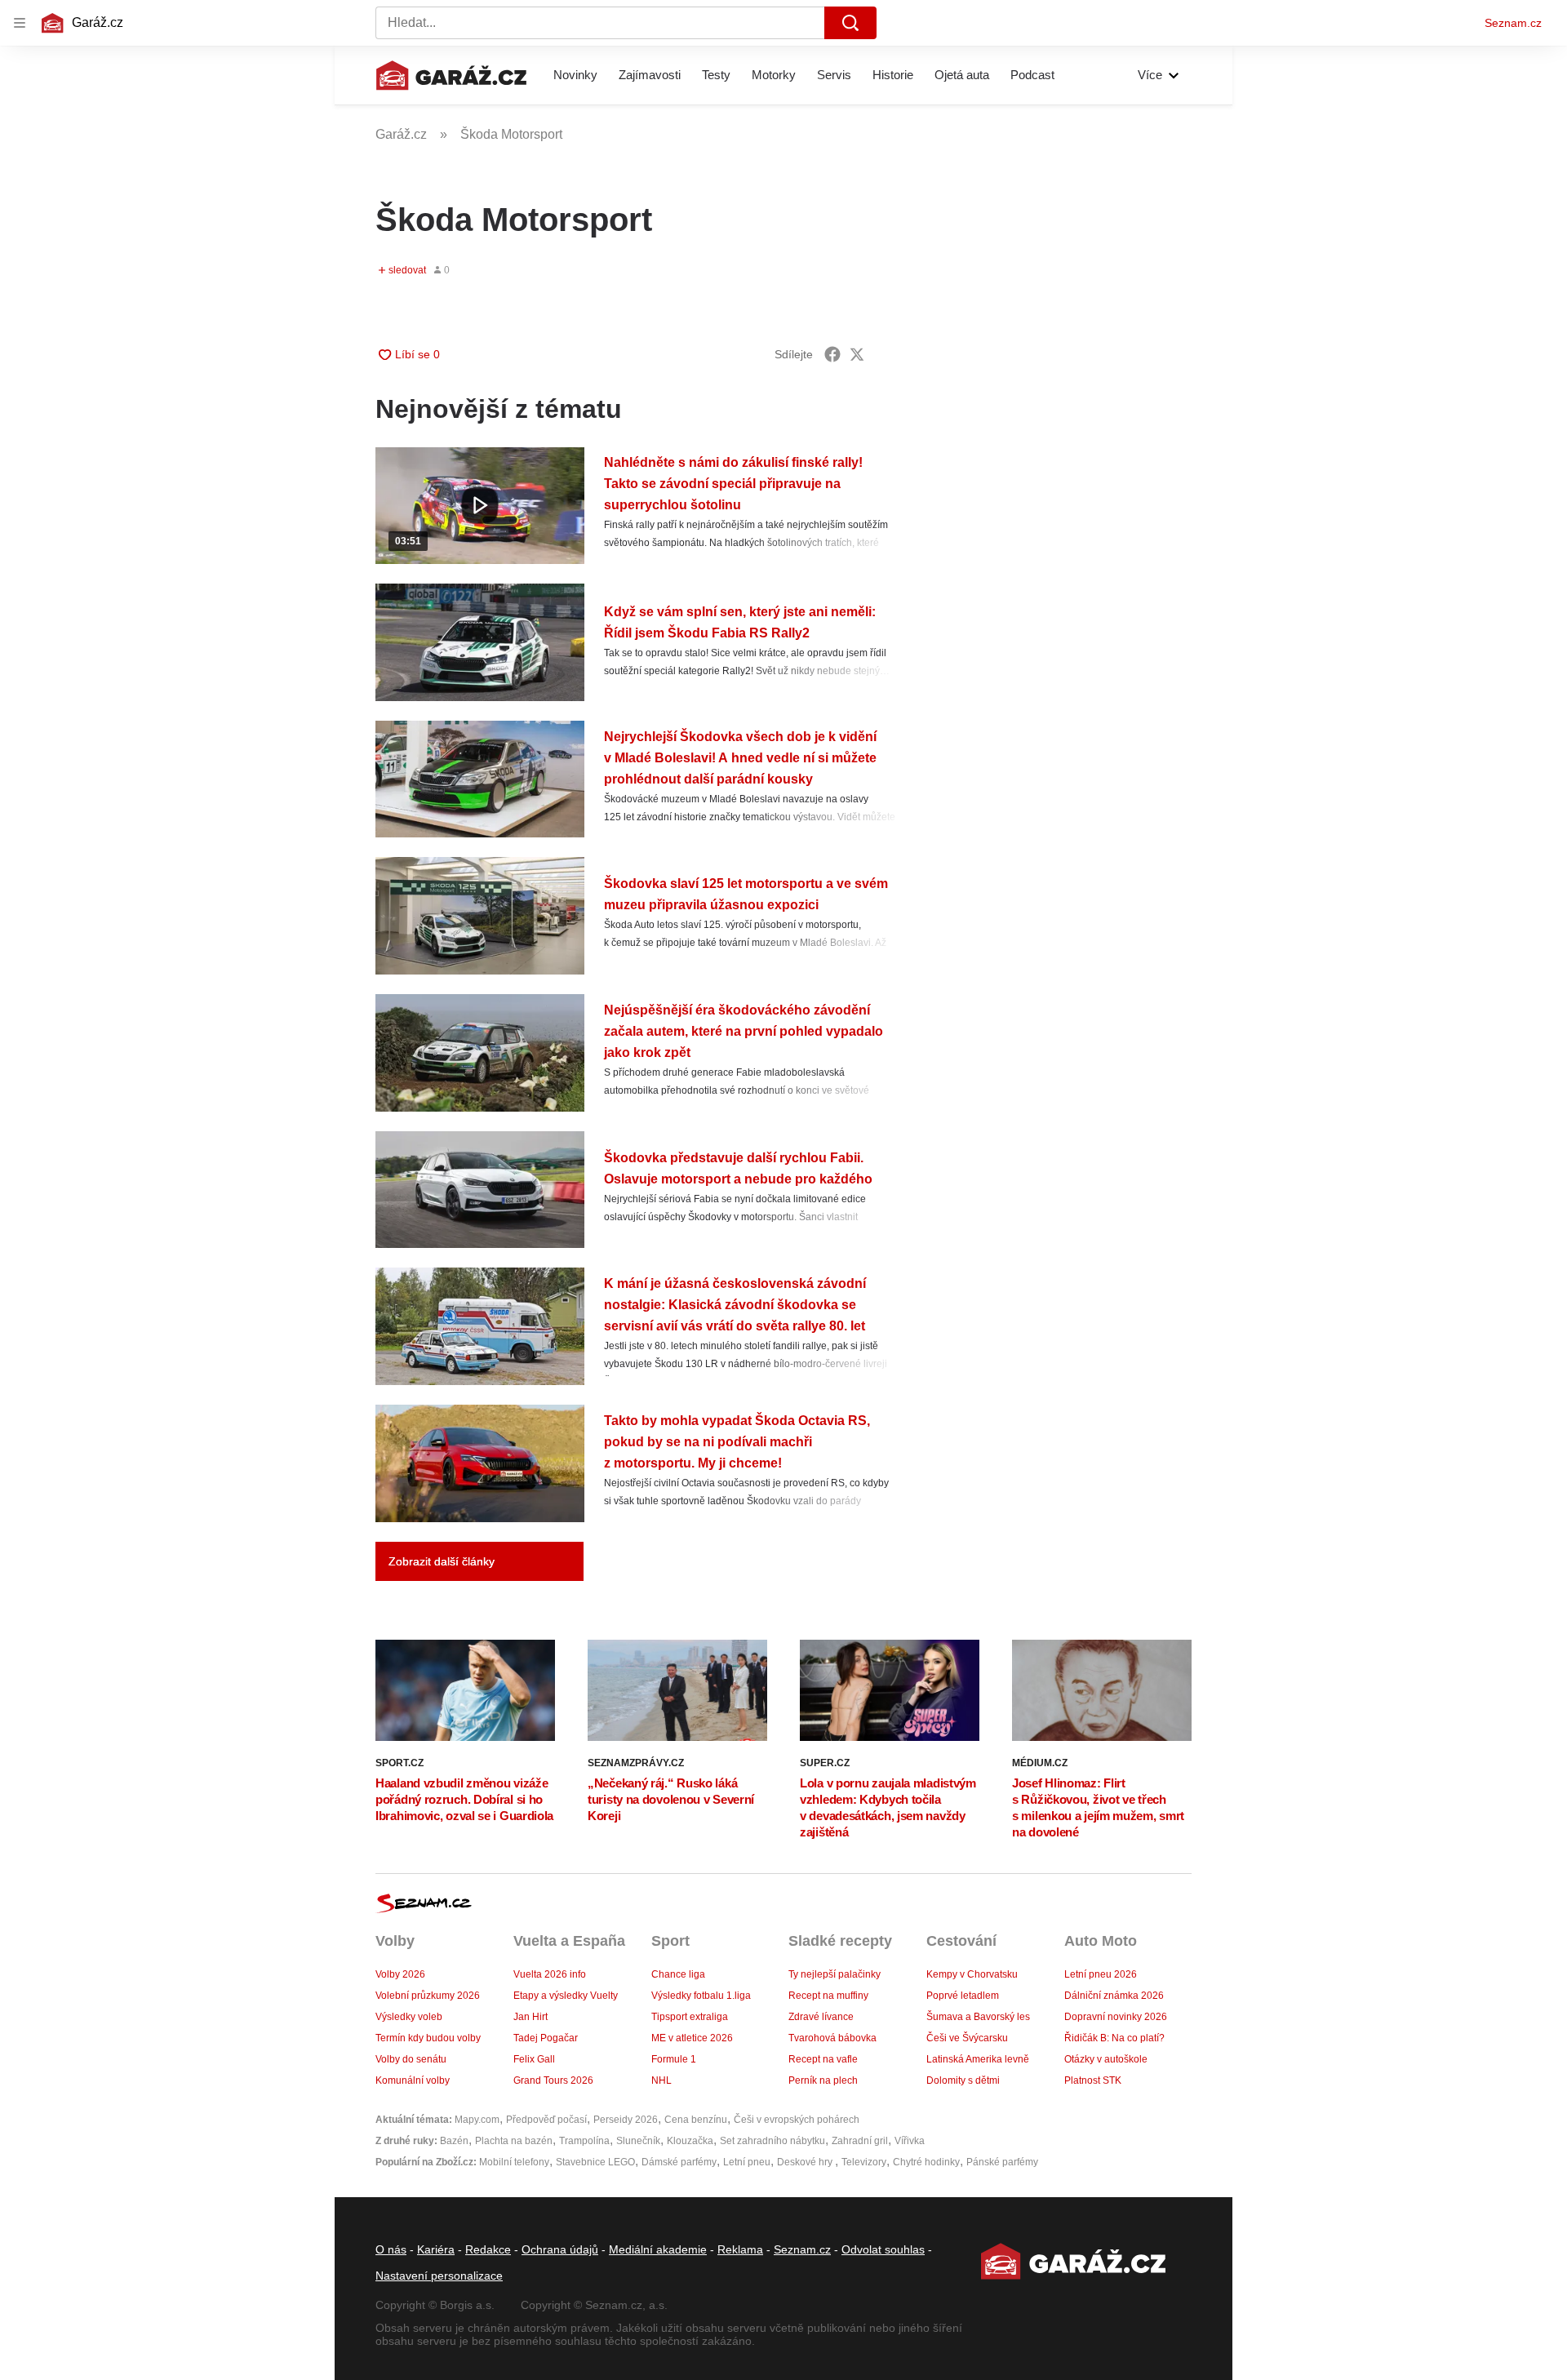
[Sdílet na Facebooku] (832, 354)
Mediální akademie (658, 2249)
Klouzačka (690, 2141)
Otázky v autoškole (1106, 2059)
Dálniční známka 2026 (1114, 1996)
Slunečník (638, 2141)
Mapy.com (477, 2120)
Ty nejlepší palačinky (835, 1974)
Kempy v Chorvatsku (972, 1974)
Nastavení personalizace (439, 2276)
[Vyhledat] (850, 23)
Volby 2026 (400, 1974)
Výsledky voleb (409, 2017)
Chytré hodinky (926, 2162)
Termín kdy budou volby (428, 2038)
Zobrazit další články (442, 1561)
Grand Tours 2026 (553, 2080)
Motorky (774, 75)
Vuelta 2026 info (550, 1974)
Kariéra (436, 2249)
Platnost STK (1093, 2080)
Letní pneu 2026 (1101, 1974)
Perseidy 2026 (626, 2120)
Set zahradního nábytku (772, 2141)
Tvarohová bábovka (832, 2038)
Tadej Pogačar (546, 2038)
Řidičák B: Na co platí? (1114, 2038)
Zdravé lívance (821, 2017)
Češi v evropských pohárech (797, 2120)
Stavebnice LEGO (595, 2162)
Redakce (488, 2249)
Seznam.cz (1513, 23)
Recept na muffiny (828, 1996)
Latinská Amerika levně (978, 2059)
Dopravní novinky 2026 (1116, 2017)
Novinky (575, 75)
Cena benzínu (696, 2120)
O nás (391, 2249)
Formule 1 (674, 2059)
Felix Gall (534, 2059)
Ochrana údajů (560, 2249)
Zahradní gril (860, 2141)
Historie (893, 75)
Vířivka (910, 2141)
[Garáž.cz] (451, 75)
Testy (716, 75)
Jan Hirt (530, 2017)
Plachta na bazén (514, 2141)
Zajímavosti (650, 75)
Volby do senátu (411, 2059)
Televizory (864, 2162)
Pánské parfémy (1002, 2162)
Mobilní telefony (514, 2162)
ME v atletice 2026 (692, 2038)
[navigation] (20, 23)
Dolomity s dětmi (963, 2080)
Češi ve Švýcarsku (967, 2038)
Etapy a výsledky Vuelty (566, 1996)
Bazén (454, 2141)
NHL (661, 2080)
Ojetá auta (962, 75)
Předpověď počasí (546, 2120)
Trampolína (584, 2141)
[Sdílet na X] (857, 354)
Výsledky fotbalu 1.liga (701, 1996)
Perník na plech (823, 2080)
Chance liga (678, 1974)
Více (1150, 75)
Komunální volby (413, 2080)
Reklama (740, 2249)
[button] (480, 506)
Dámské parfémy (679, 2162)
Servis (834, 75)
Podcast (1032, 75)
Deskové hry (806, 2162)
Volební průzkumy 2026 (428, 1996)
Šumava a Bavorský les (978, 2017)
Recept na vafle (823, 2059)
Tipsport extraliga (690, 2017)
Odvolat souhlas (883, 2249)
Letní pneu (747, 2162)
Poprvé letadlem (963, 1996)
